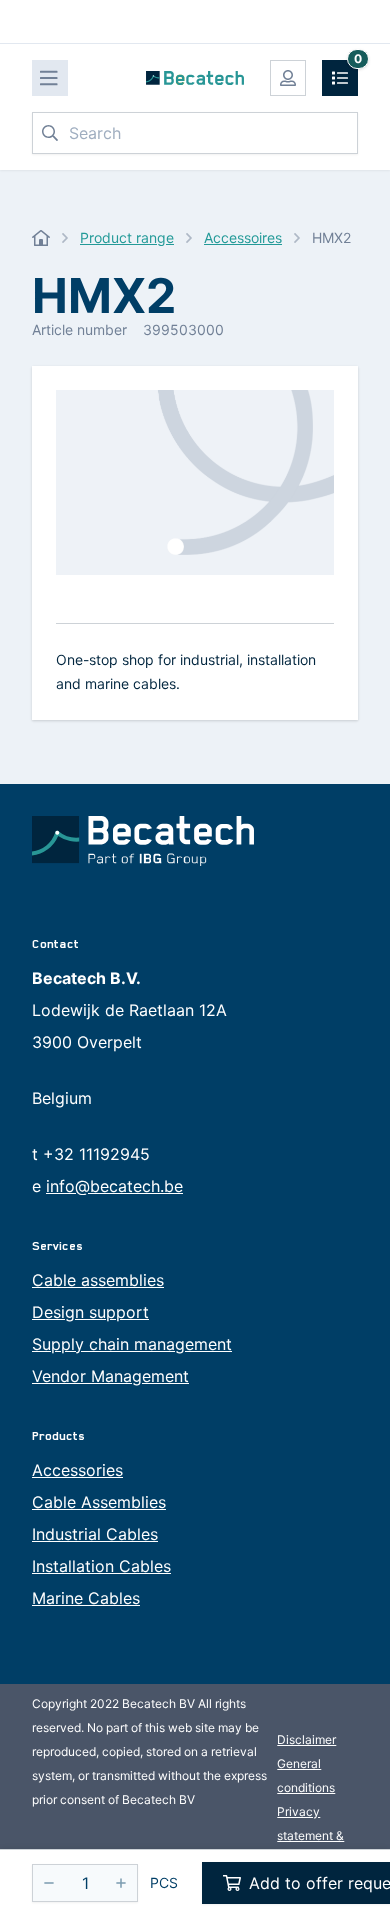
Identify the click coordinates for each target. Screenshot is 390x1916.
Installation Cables (101, 1566)
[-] (49, 1883)
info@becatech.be (114, 1186)
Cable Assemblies (99, 1502)
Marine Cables (86, 1598)
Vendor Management (110, 1376)
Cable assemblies (98, 1280)
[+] (121, 1883)
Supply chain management (132, 1344)
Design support (90, 1312)
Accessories (77, 1470)
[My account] (288, 78)
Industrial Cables (95, 1534)
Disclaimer (306, 1739)
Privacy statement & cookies (310, 1835)
